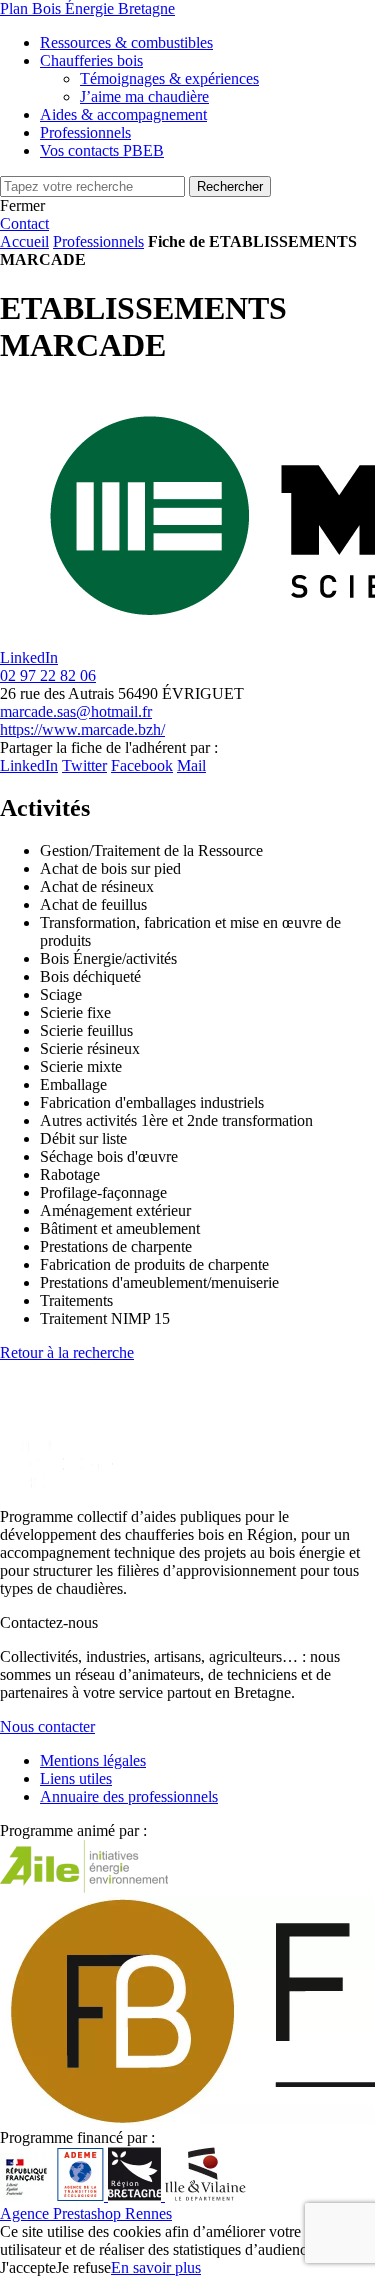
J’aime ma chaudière (144, 96)
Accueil (24, 241)
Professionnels (98, 241)
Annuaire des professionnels (129, 1796)
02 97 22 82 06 (48, 675)
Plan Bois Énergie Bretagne (87, 8)
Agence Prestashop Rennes (86, 2213)
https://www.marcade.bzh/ (82, 729)
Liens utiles (76, 1778)
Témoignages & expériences (169, 78)
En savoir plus (156, 2267)
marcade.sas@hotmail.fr (76, 711)
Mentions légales (93, 1760)
